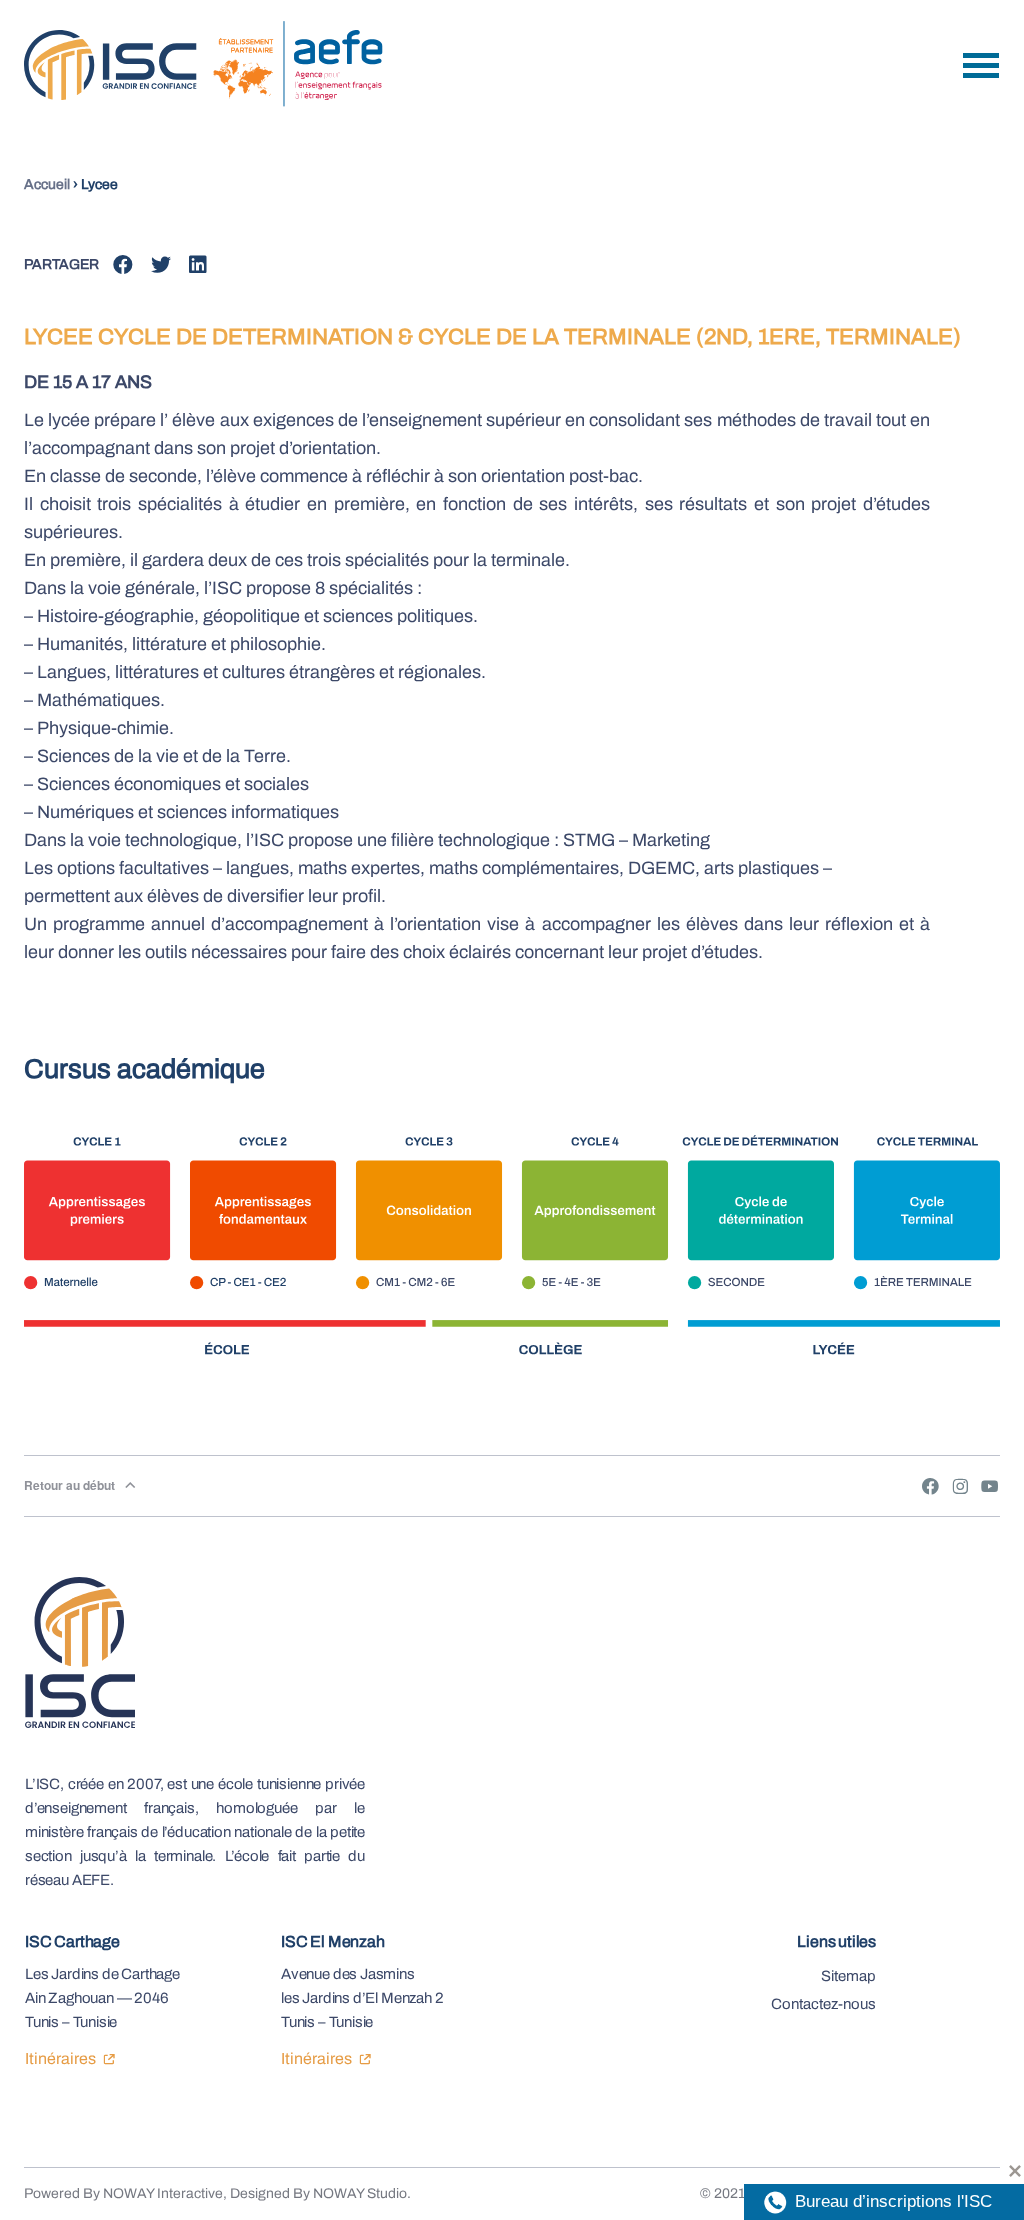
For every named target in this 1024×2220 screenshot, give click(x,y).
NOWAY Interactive (163, 2193)
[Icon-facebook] (930, 1486)
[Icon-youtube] (990, 1486)
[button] (123, 265)
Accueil (47, 184)
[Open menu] (981, 65)
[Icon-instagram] (960, 1486)
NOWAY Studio (360, 2193)
